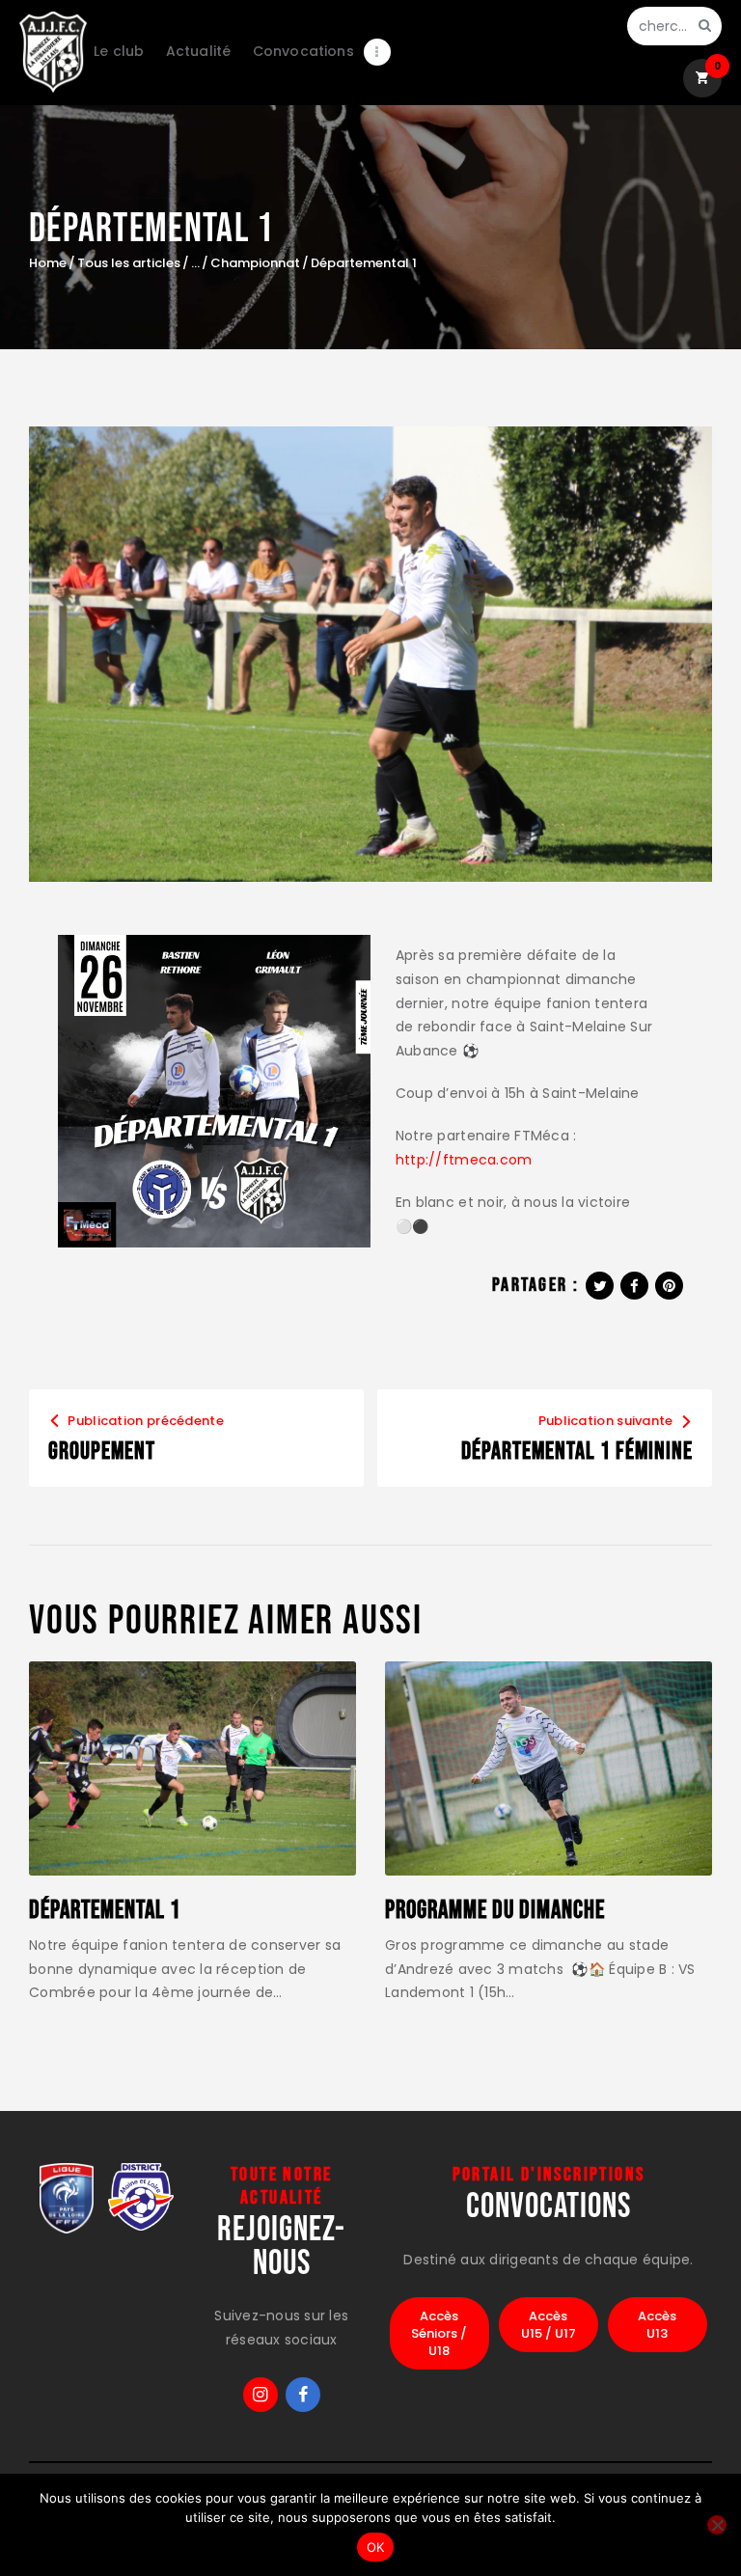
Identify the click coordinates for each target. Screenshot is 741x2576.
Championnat (255, 263)
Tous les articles (129, 263)
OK (376, 2547)
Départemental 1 (105, 1911)
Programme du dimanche (495, 1911)
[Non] (717, 2525)
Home (48, 263)
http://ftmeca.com (464, 1160)
